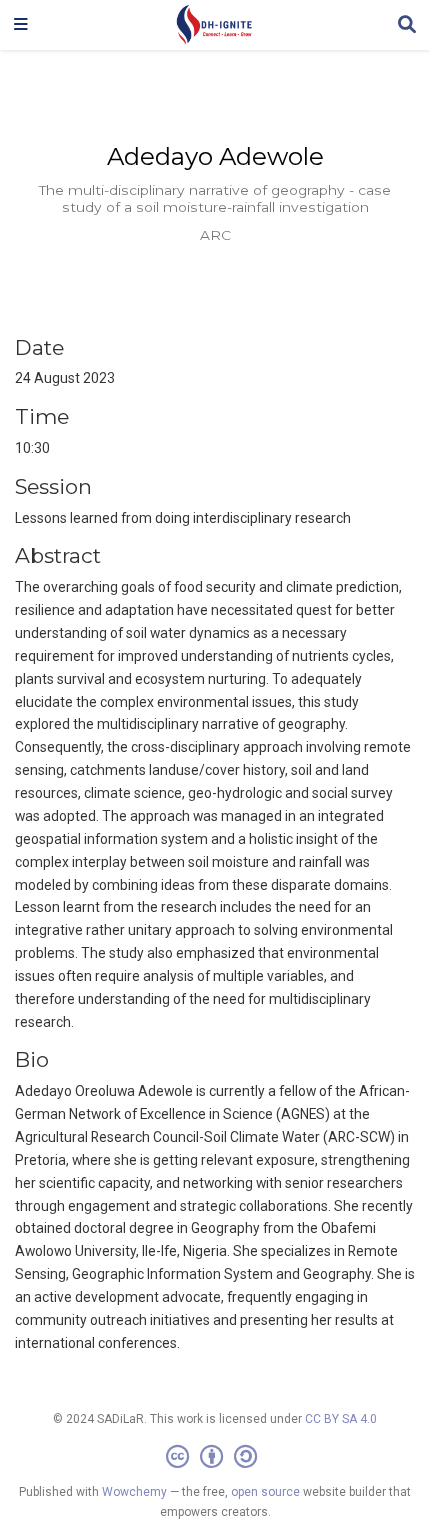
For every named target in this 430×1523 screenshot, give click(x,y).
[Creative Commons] (215, 1457)
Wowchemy (134, 1492)
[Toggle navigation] (21, 25)
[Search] (407, 25)
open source (265, 1492)
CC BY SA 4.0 (341, 1419)
